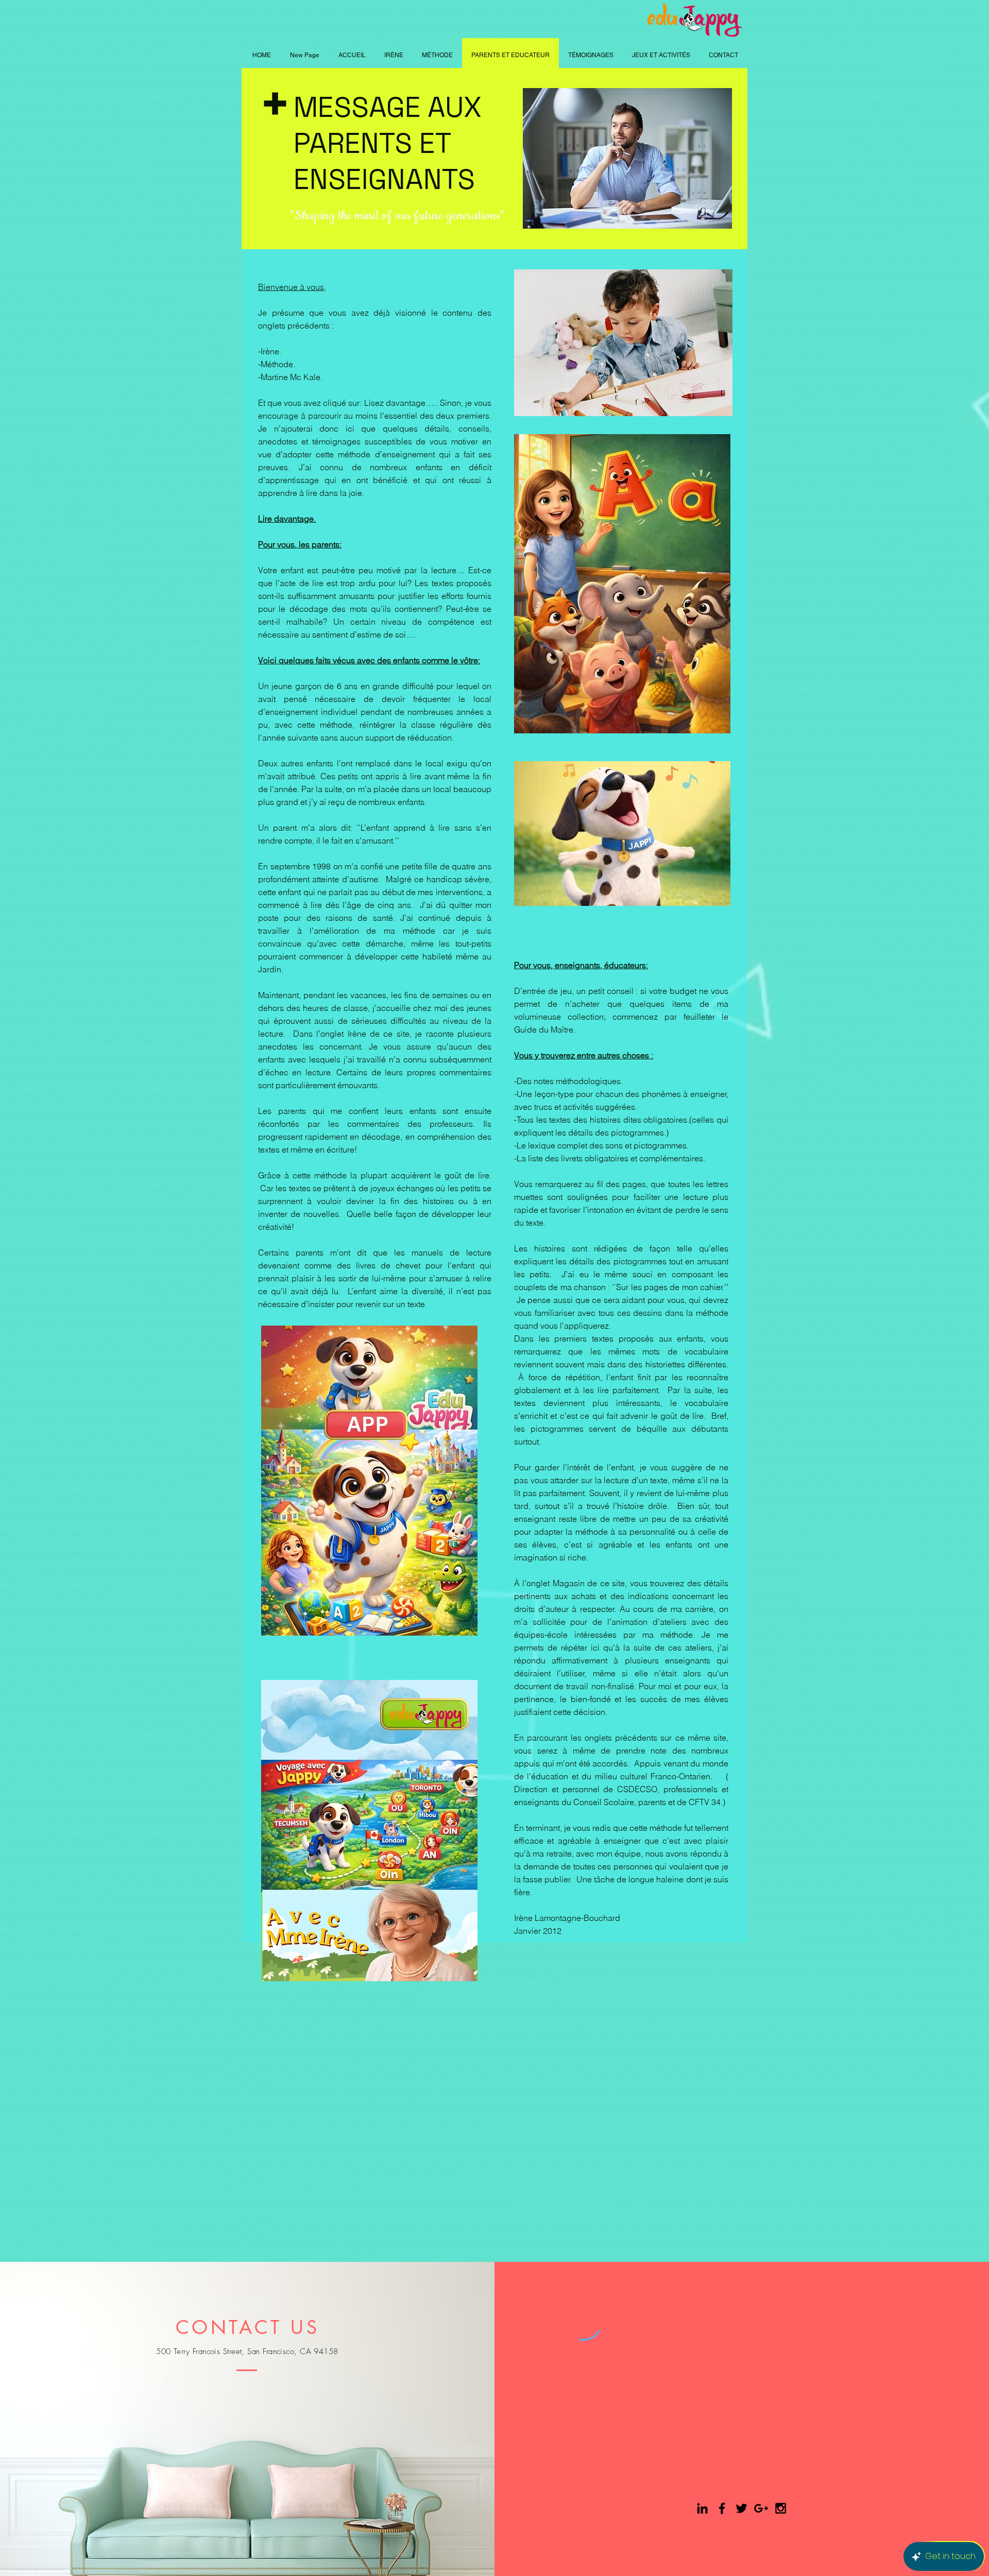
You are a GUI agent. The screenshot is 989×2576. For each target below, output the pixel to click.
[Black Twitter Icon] (741, 2508)
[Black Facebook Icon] (722, 2508)
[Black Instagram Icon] (781, 2508)
